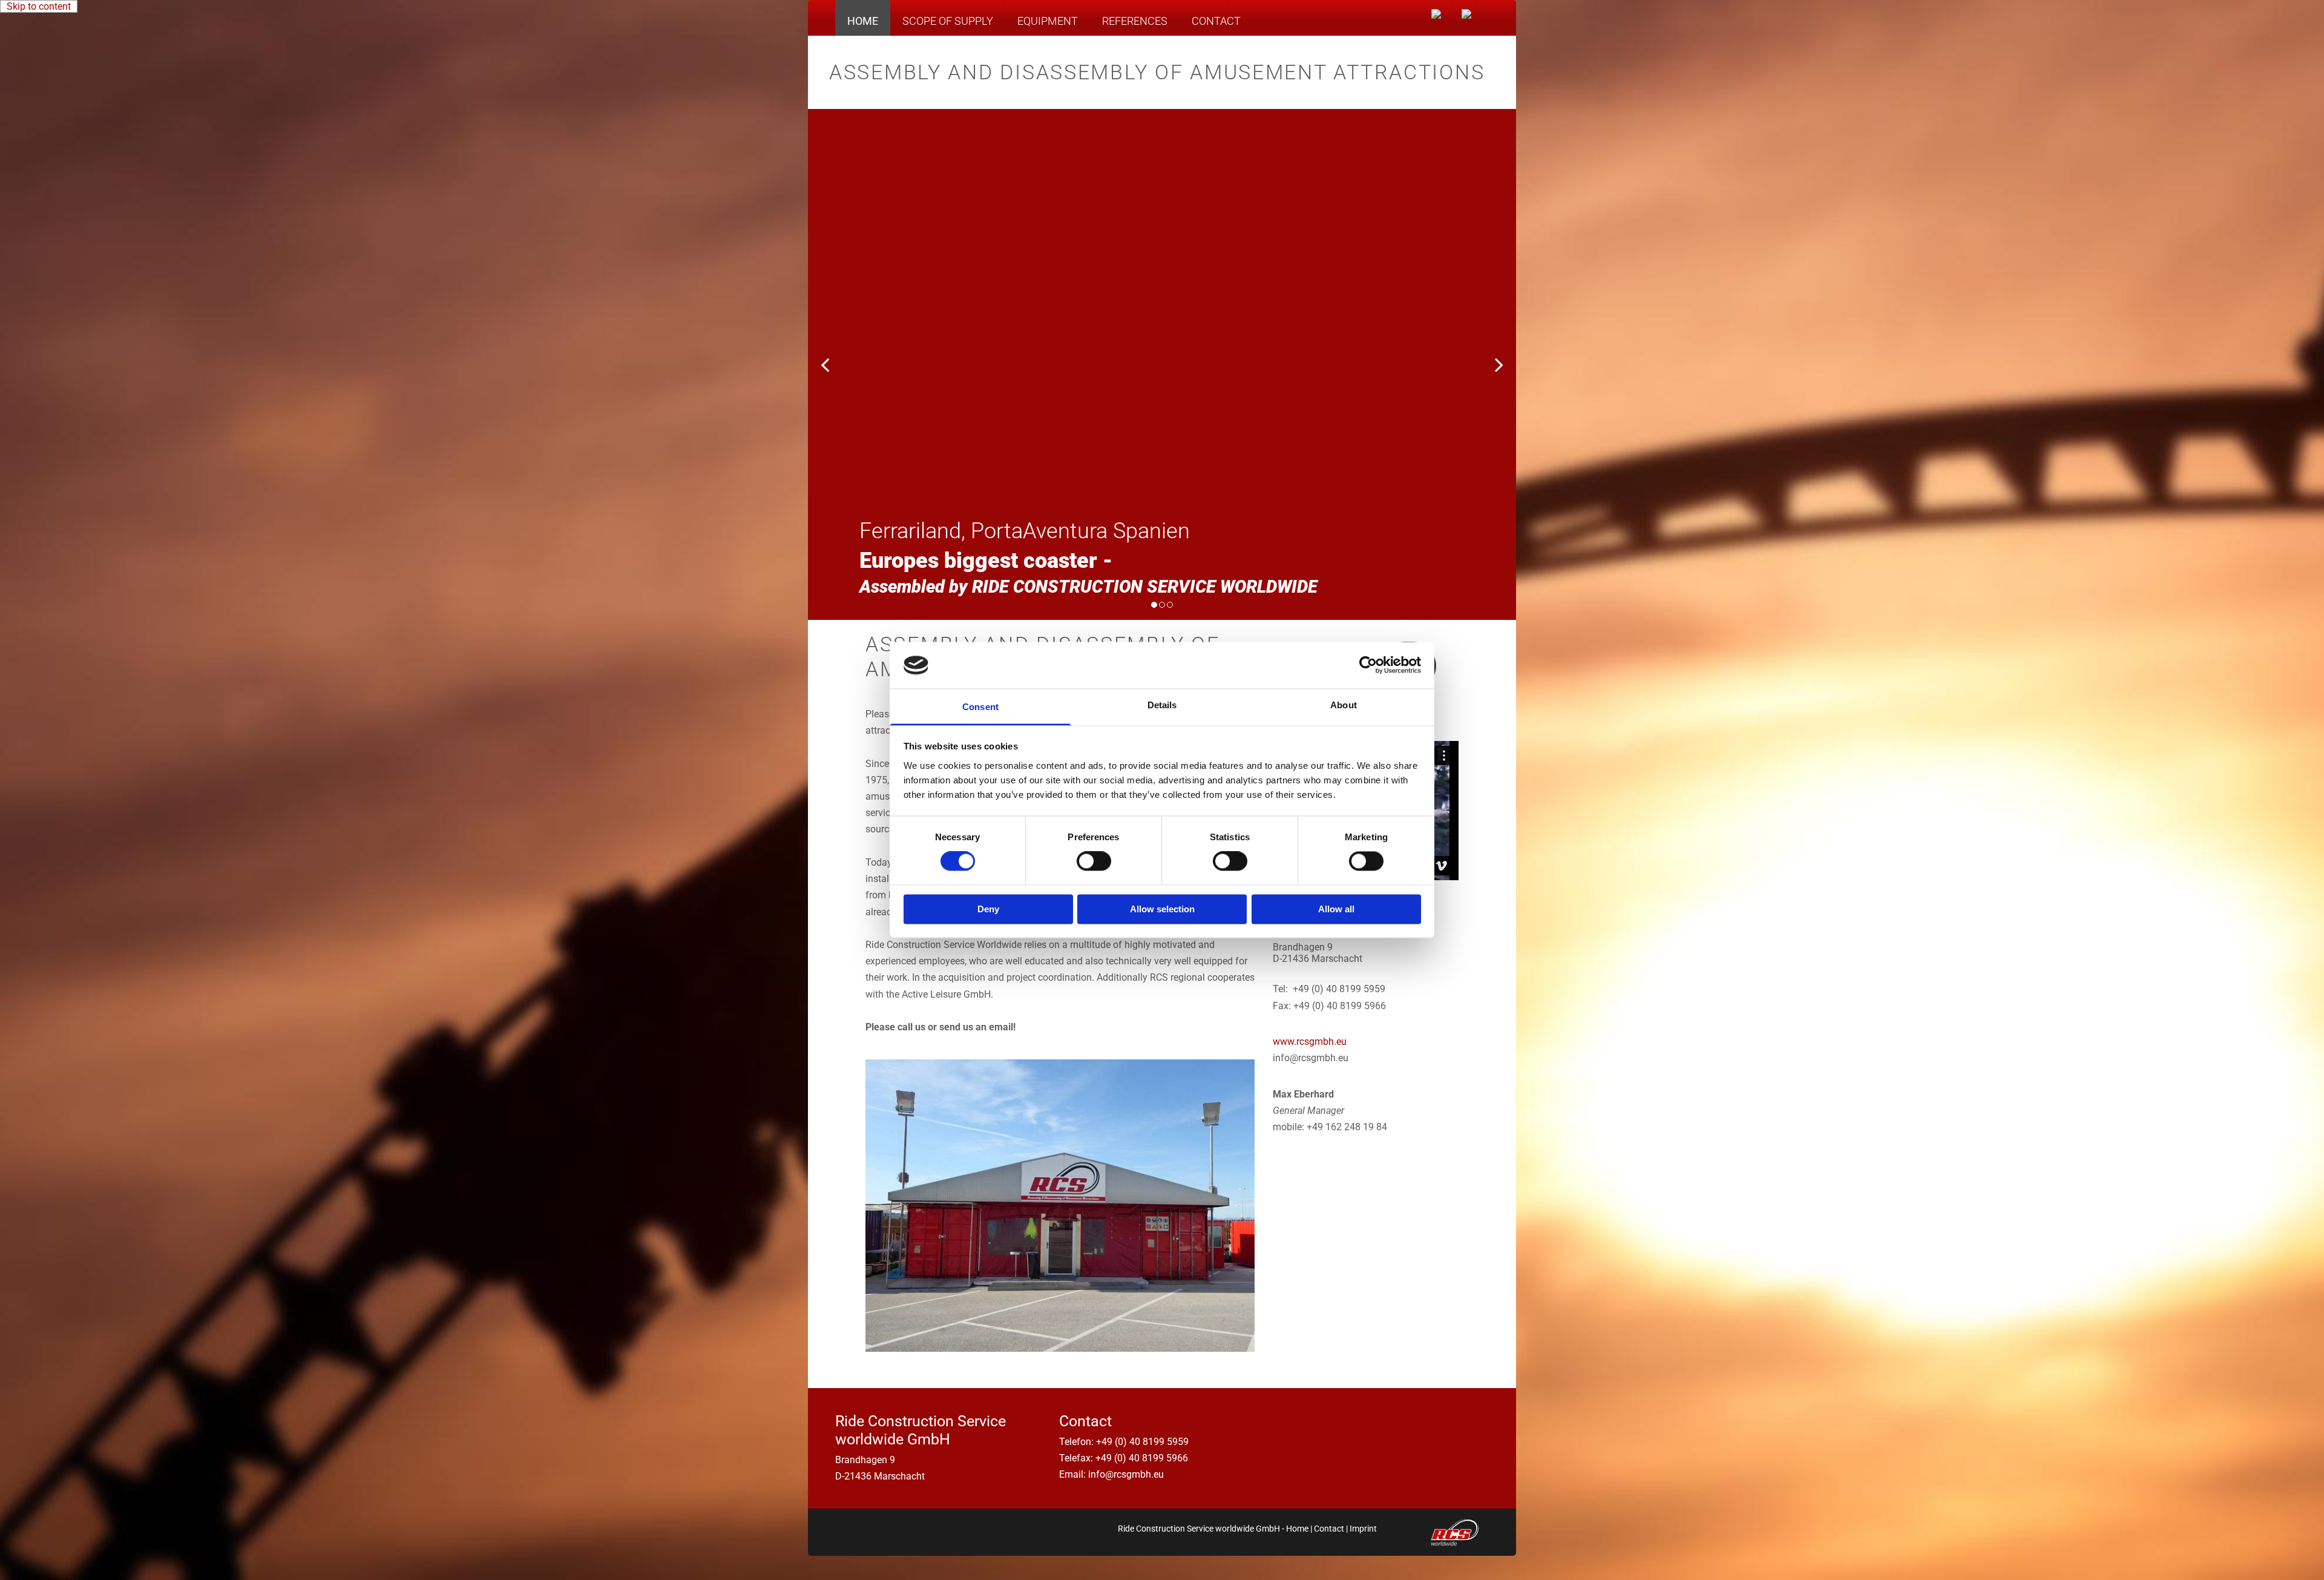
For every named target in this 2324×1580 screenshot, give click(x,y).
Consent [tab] (980, 707)
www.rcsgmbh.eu (1310, 1042)
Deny (988, 909)
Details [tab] (1162, 705)
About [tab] (1344, 705)
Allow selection (1162, 909)
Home (863, 21)
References (1135, 21)
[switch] (1094, 861)
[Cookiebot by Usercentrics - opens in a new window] (1368, 665)
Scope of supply (948, 21)
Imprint (1363, 1529)
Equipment (1048, 21)
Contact (1216, 21)
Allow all (1336, 909)
